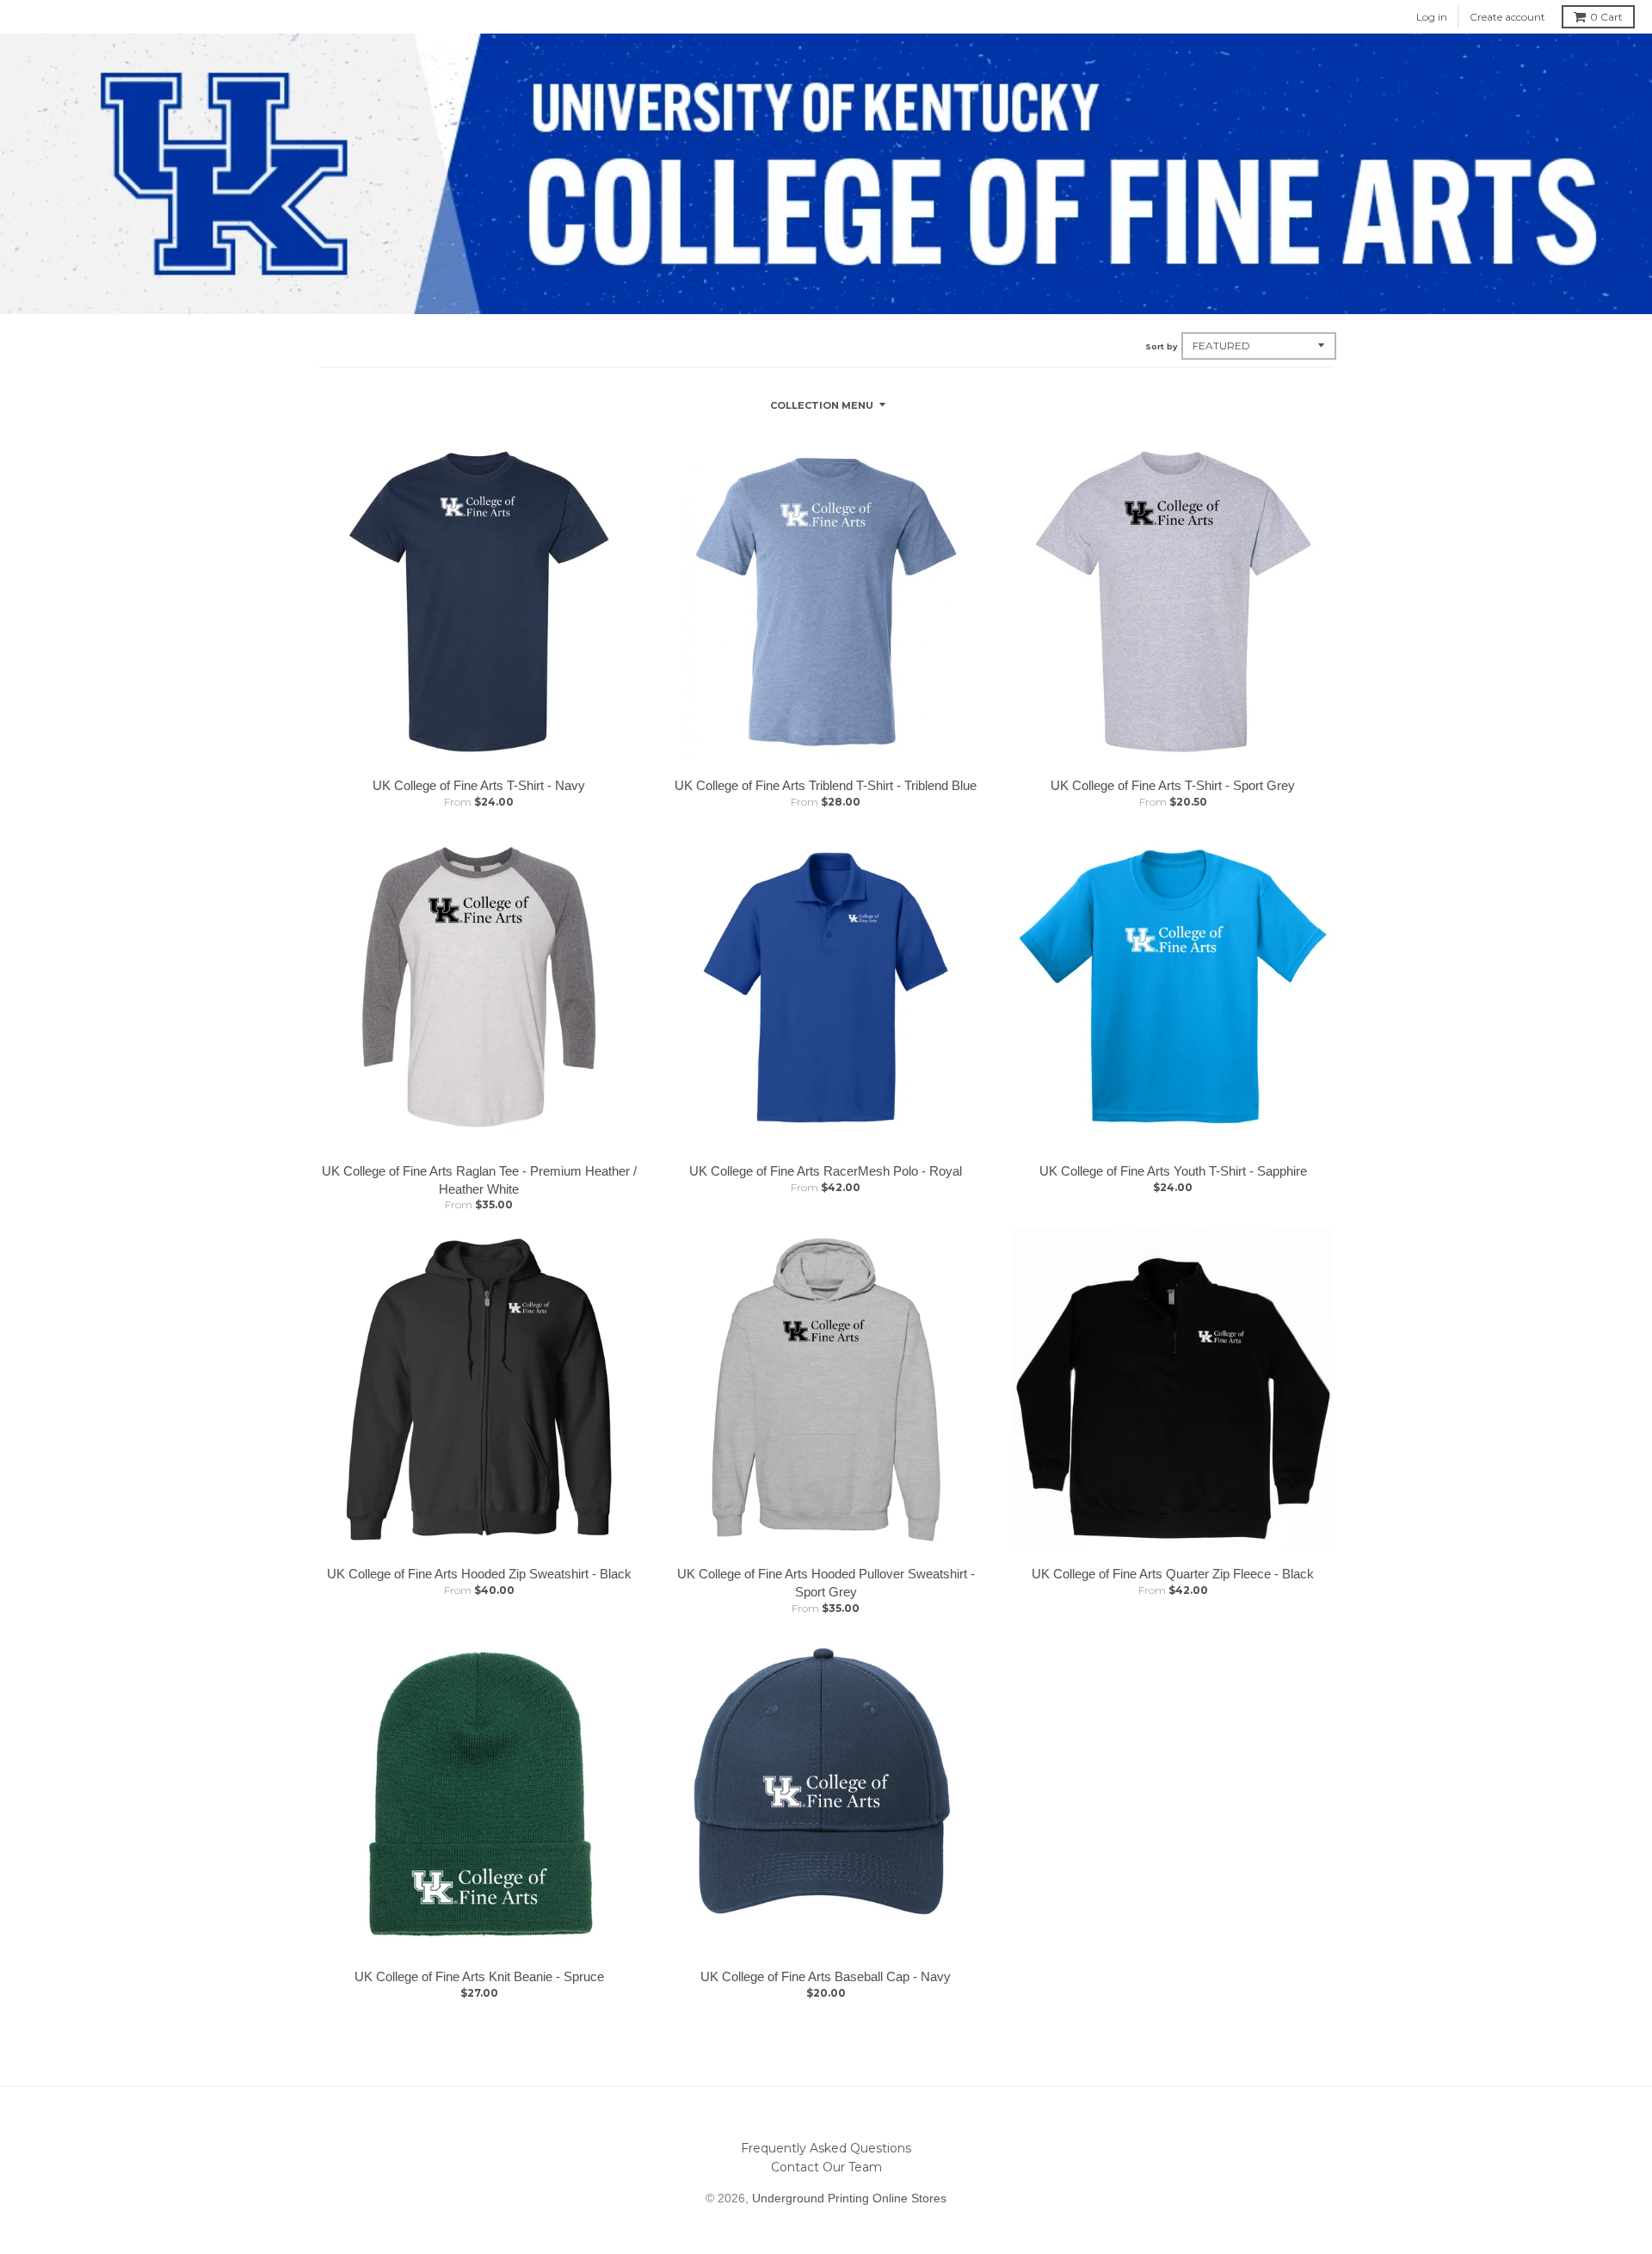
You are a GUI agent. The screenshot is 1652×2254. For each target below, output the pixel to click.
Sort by (1161, 346)
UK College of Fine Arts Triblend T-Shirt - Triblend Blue (826, 785)
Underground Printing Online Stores (849, 2198)
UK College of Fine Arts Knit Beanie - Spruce (479, 1976)
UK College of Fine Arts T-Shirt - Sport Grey (1173, 785)
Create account (1507, 17)
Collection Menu (822, 405)
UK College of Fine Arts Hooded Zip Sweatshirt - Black (479, 1574)
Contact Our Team (826, 2167)
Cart (1606, 17)
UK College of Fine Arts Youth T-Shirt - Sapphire (1173, 1171)
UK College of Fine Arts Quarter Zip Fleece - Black (1173, 1574)
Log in (1432, 17)
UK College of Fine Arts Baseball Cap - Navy (826, 1976)
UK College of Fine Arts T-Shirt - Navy (479, 785)
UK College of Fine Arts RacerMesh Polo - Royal (826, 1171)
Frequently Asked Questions (826, 2148)
